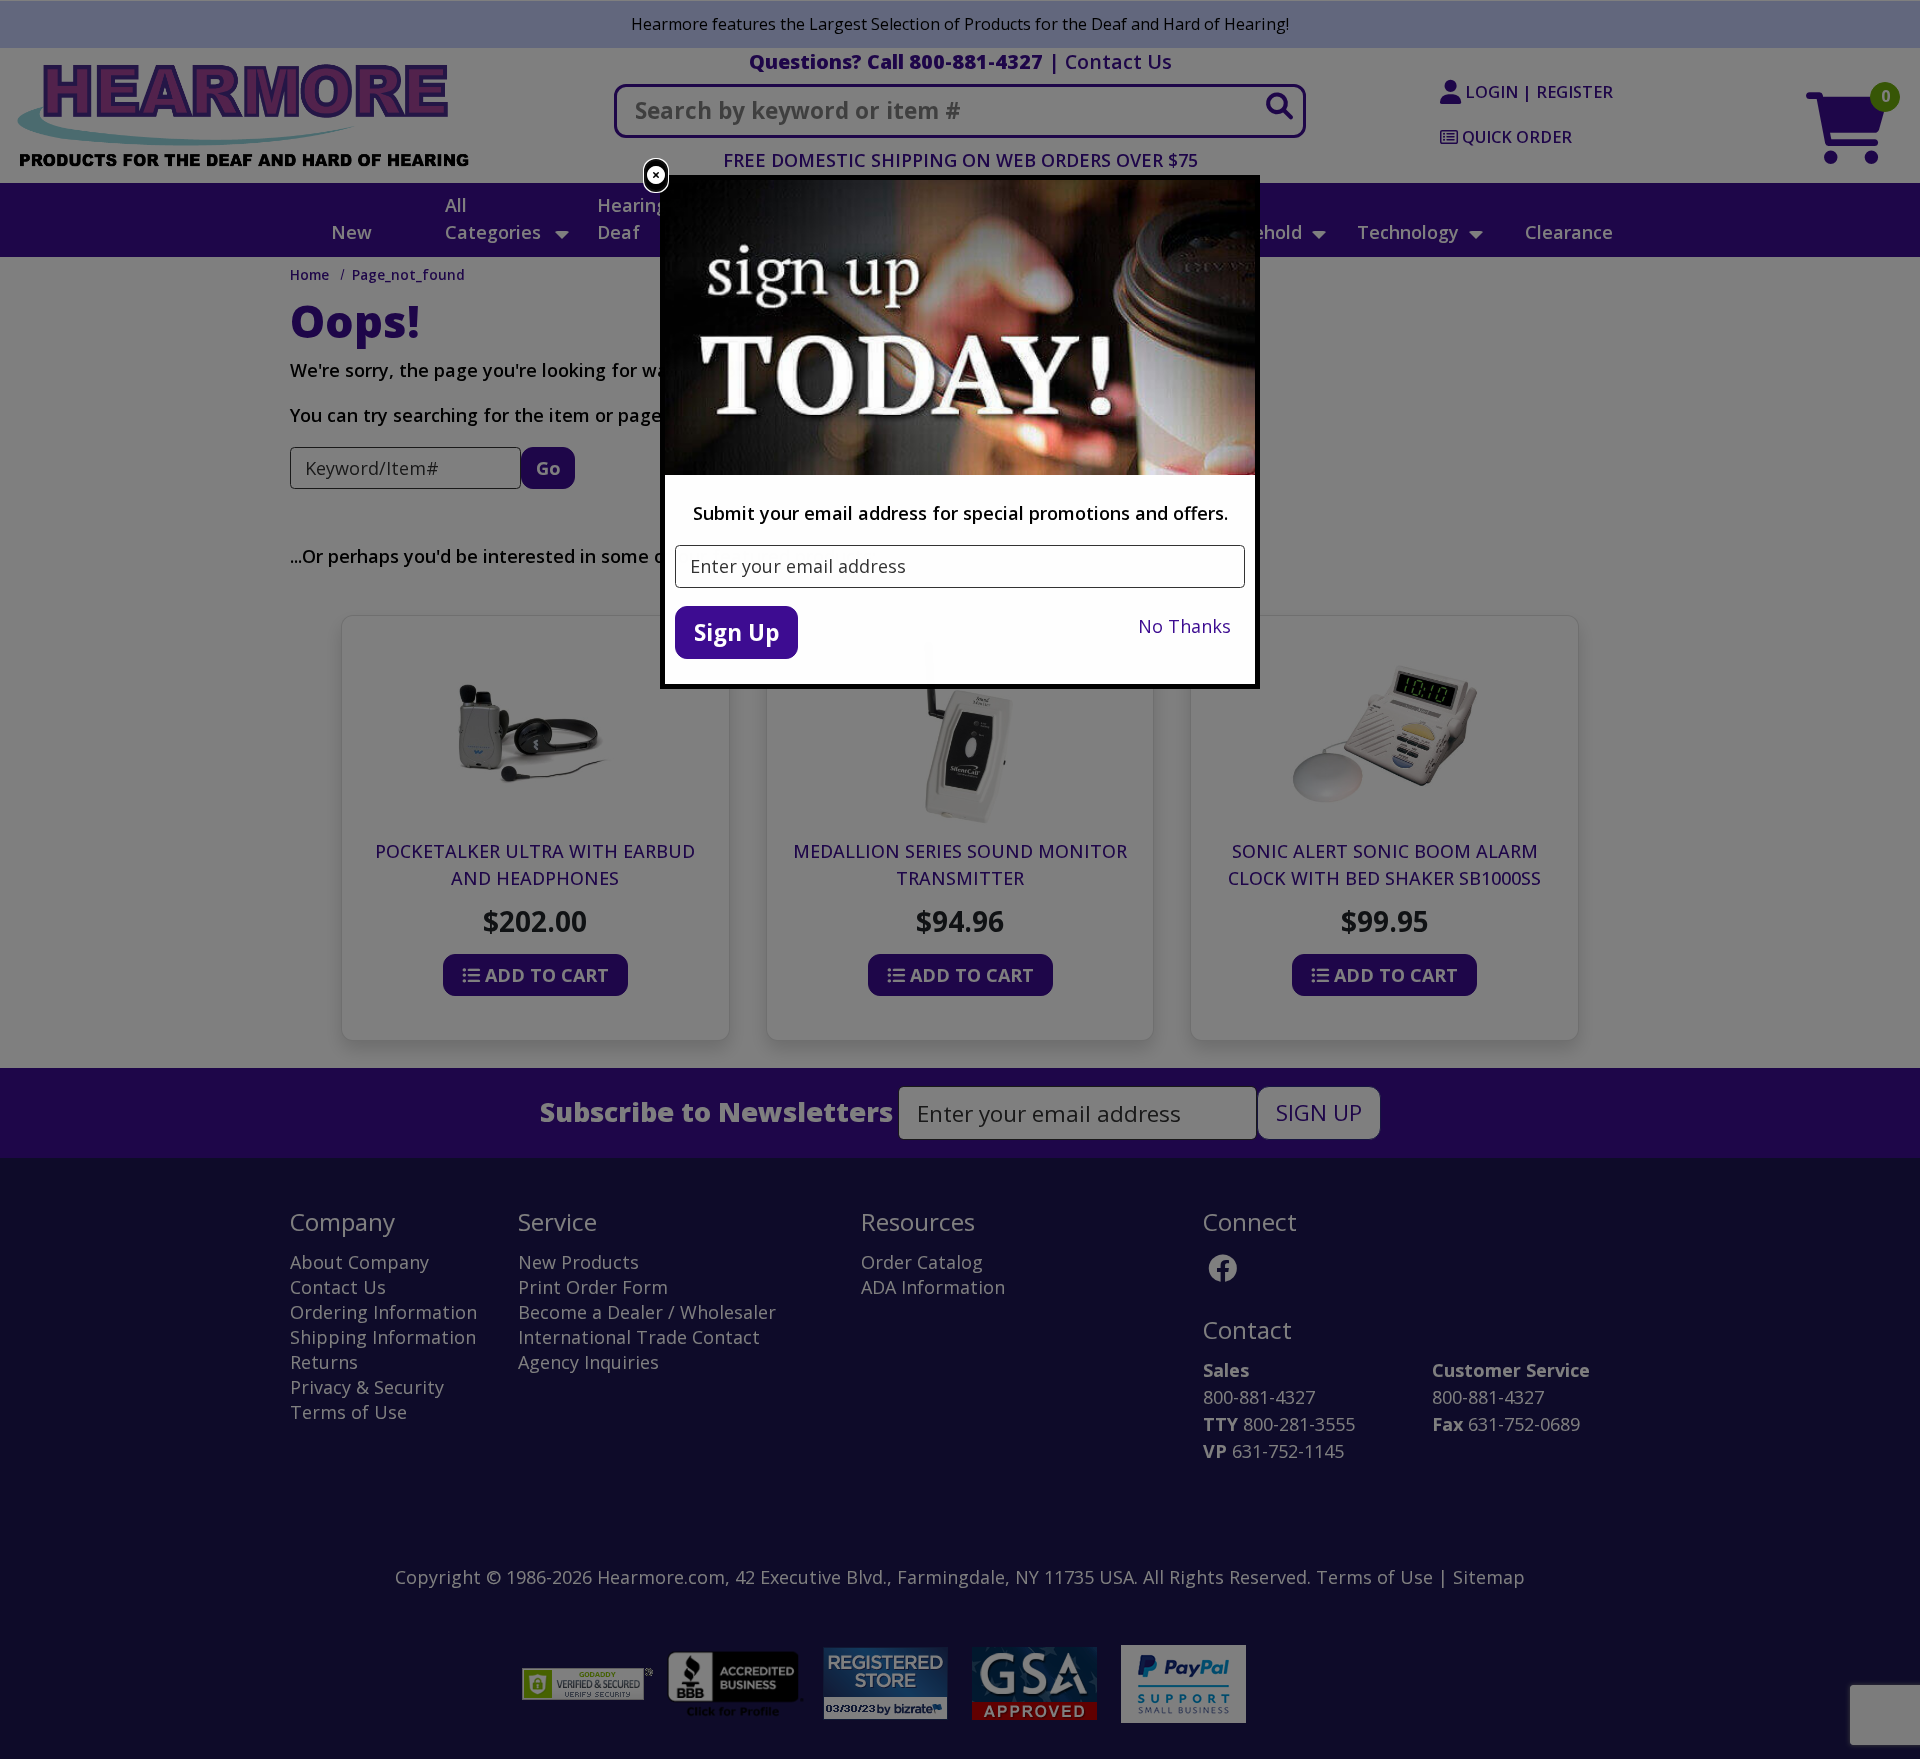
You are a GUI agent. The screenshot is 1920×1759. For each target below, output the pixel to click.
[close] (656, 175)
